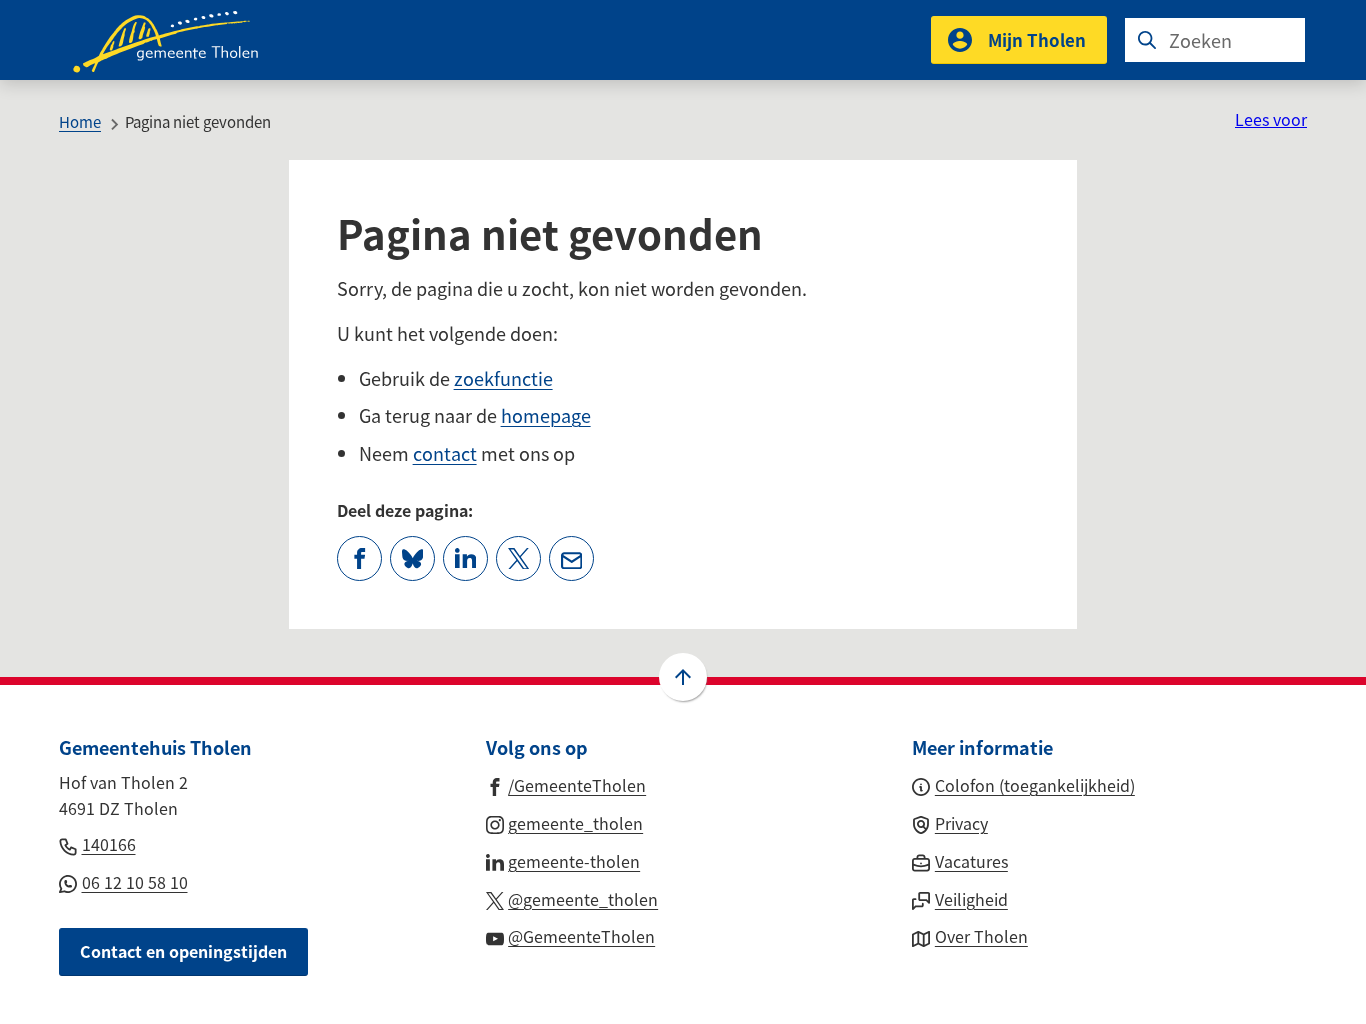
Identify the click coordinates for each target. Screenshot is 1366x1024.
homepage (546, 415)
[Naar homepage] (179, 40)
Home (80, 121)
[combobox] (1215, 40)
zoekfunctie (503, 378)
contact (445, 453)
